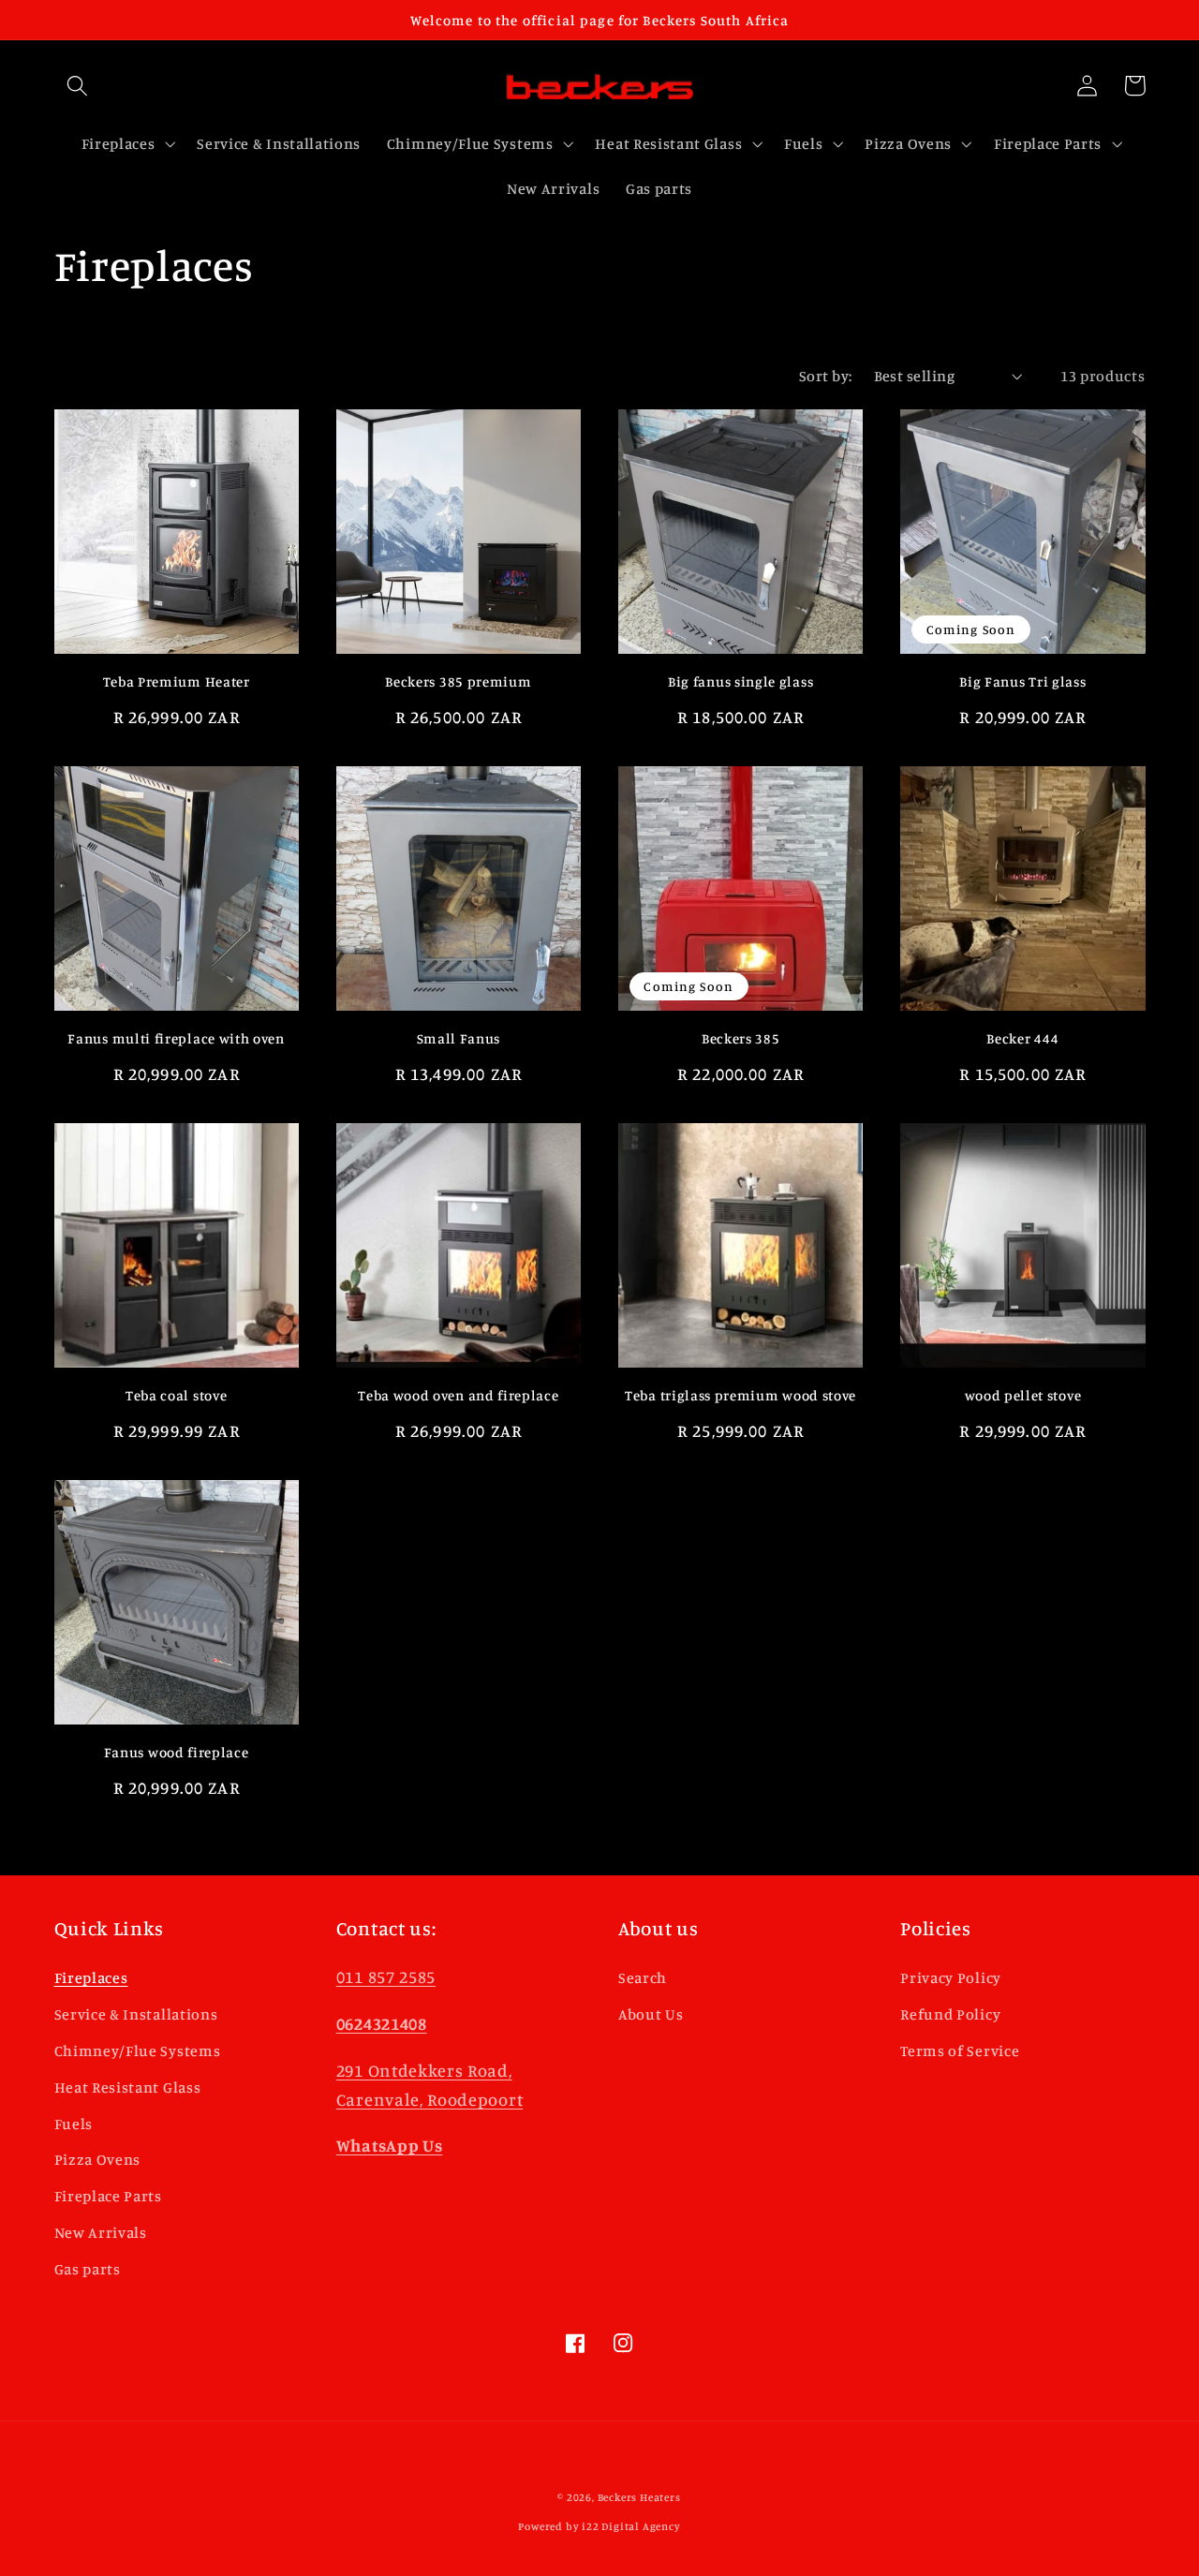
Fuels (74, 2124)
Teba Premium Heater (177, 681)
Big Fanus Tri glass (1022, 681)
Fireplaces (91, 1977)
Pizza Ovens (98, 2159)
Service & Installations (136, 2014)
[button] (78, 86)
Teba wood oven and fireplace (458, 1395)
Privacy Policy (951, 1977)
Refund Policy (950, 2014)
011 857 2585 (386, 1976)
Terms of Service (960, 2050)
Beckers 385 (741, 1038)
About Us (651, 2014)
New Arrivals (101, 2232)
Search (643, 1977)
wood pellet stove (1023, 1395)
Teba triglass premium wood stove (740, 1395)
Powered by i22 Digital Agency (599, 2526)
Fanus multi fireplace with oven (176, 1038)
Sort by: (826, 376)
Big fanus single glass (740, 681)
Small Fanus (459, 1038)
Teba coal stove (176, 1395)
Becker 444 (1022, 1038)
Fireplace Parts (108, 2196)
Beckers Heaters (639, 2497)
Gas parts (88, 2269)
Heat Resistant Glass (128, 2087)
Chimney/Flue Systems (138, 2050)
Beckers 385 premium (458, 681)
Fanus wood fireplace (177, 1752)
